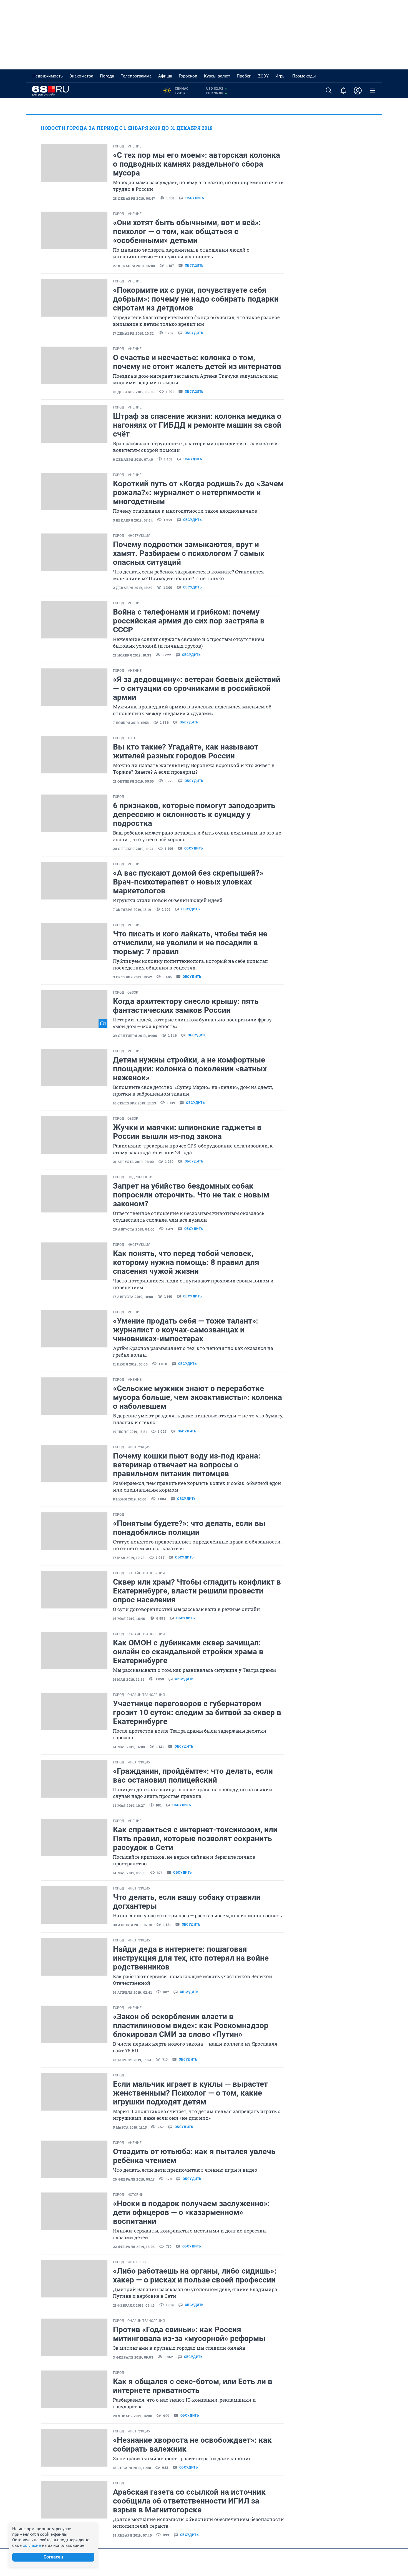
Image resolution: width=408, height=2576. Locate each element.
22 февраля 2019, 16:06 (134, 2247)
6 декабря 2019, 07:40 (133, 459)
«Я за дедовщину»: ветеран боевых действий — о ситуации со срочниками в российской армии (197, 688)
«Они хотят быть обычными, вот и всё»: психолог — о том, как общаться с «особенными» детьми (187, 231)
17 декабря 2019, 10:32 (134, 333)
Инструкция (139, 536)
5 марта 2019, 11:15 (130, 2127)
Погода (107, 76)
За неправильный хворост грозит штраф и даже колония (182, 2458)
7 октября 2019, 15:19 (132, 909)
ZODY (263, 76)
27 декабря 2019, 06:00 (134, 266)
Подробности (140, 1177)
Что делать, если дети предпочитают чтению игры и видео (185, 2170)
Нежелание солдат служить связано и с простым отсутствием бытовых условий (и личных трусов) (189, 642)
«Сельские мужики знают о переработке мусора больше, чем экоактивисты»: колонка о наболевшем (197, 1397)
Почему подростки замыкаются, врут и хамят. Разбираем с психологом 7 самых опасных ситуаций (189, 553)
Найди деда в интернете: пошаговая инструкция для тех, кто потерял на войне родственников (191, 1958)
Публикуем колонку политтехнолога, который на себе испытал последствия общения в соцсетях (190, 964)
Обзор (133, 993)
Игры (280, 76)
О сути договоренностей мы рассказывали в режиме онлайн (187, 1609)
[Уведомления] (343, 91)
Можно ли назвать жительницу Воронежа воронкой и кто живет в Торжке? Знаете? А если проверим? (194, 769)
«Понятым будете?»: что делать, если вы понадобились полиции (189, 1528)
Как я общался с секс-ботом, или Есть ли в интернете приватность (193, 2386)
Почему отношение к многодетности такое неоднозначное (185, 511)
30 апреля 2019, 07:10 (133, 1925)
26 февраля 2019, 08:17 (134, 2179)
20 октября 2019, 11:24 (133, 849)
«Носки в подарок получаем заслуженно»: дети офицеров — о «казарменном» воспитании (191, 2212)
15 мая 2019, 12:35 (129, 1679)
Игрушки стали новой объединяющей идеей (168, 900)
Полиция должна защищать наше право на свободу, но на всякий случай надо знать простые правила (193, 1793)
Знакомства (81, 76)
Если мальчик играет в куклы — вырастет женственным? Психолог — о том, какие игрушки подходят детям (190, 2093)
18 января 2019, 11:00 (132, 2468)
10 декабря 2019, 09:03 (134, 392)
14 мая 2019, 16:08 (129, 1747)
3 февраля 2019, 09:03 (133, 2357)
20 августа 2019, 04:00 (134, 1229)
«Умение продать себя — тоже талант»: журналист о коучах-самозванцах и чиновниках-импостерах (186, 1330)
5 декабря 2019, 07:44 (133, 520)
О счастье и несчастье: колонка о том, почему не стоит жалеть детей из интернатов (197, 362)
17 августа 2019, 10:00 (133, 1297)
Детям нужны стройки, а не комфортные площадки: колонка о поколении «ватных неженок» (190, 1069)
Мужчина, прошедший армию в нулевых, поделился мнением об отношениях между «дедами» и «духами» (192, 710)
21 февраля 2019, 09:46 (134, 2305)
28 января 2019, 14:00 (133, 2416)
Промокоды (304, 76)
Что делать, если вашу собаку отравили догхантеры (187, 1902)
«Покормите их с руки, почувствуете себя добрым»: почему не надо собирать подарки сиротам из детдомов (196, 299)
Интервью (137, 2262)
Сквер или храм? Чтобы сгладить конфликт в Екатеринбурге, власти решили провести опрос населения (197, 1591)
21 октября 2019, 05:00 (134, 781)
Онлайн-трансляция (146, 1573)
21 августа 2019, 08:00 (134, 1162)
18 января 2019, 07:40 (132, 2535)
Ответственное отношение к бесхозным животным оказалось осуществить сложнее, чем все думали (189, 1216)
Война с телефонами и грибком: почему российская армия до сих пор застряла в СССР (189, 621)
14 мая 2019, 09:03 (129, 1873)
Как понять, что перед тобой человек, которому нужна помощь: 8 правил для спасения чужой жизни (186, 1262)
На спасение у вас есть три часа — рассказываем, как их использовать (197, 1915)
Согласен (53, 2557)
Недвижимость (48, 76)
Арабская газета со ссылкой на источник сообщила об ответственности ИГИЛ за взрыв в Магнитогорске (189, 2501)
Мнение (134, 146)
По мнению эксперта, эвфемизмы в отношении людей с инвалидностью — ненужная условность (181, 253)
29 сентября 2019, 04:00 (135, 1036)
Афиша (165, 76)
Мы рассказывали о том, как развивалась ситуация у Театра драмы (194, 1670)
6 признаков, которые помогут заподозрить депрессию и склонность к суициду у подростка (194, 814)
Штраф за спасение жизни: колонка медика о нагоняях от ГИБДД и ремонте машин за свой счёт (197, 425)
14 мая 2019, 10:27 (129, 1805)
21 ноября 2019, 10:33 (132, 655)
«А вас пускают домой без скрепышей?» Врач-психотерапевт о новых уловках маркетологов (188, 882)
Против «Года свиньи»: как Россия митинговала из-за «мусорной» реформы (189, 2334)
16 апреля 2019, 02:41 (132, 1992)
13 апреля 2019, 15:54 (132, 2060)
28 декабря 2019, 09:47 (134, 198)
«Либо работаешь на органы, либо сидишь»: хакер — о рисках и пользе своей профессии (195, 2275)
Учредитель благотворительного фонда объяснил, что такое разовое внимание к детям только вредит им (196, 321)
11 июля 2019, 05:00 (130, 1364)
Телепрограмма (136, 76)
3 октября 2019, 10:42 (133, 977)
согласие (32, 2545)
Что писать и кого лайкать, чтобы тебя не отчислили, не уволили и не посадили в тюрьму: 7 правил (190, 943)
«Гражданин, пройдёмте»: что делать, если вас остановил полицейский (193, 1776)
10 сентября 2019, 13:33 (134, 1103)
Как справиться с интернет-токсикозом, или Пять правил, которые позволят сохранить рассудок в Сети (195, 1839)
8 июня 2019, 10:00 (130, 1499)
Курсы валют (217, 76)
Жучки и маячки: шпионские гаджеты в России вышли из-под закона (187, 1132)
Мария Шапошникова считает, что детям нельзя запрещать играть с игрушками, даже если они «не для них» (197, 2115)
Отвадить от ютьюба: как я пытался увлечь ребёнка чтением (194, 2156)
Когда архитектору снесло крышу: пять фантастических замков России (186, 1006)
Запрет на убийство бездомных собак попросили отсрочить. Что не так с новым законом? (191, 1195)
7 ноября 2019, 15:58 (131, 723)
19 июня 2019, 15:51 (130, 1432)
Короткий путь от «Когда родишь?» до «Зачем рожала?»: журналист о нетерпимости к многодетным (198, 493)
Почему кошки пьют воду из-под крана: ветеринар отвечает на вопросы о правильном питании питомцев (187, 1465)
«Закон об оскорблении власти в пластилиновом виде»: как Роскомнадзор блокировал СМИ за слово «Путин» (191, 2025)
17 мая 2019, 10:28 (129, 1558)
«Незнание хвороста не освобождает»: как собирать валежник (192, 2445)
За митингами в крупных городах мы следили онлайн (179, 2348)
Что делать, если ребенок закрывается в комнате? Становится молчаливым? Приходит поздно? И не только (188, 575)
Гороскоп (188, 76)
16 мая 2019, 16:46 (129, 1618)
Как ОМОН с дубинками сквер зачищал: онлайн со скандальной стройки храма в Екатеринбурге (188, 1652)
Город (119, 146)
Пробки (244, 76)
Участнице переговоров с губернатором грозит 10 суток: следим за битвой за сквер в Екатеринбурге (197, 1712)
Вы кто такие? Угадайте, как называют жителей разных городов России (186, 751)
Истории (135, 2195)
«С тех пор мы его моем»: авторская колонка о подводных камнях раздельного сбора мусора (197, 164)
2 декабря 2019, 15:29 (133, 588)
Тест (131, 738)
